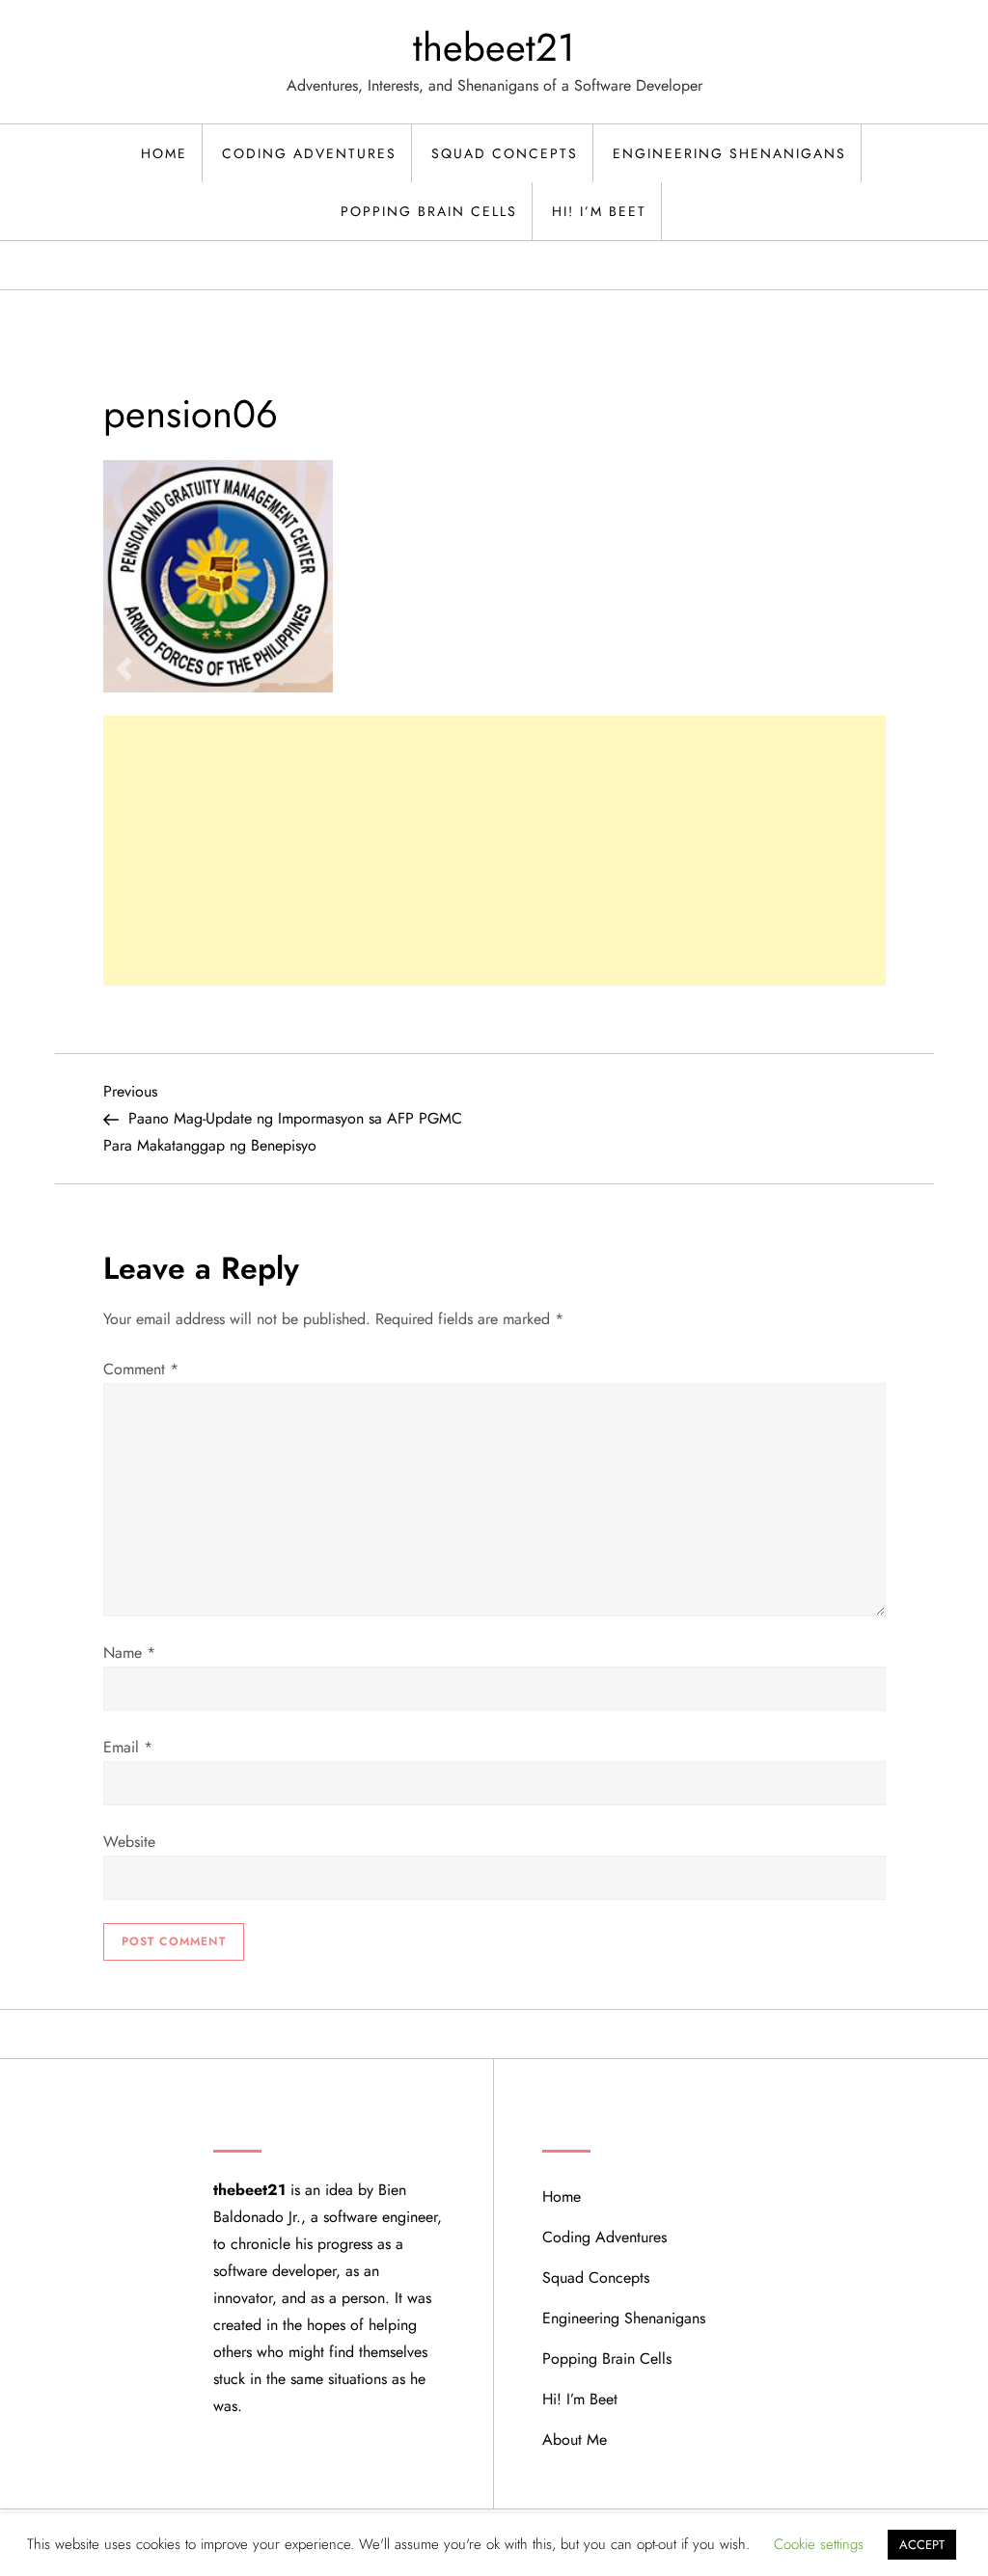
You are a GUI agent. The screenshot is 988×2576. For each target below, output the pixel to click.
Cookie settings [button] (819, 2544)
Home (164, 153)
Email (128, 1747)
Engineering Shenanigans (729, 153)
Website (129, 1842)
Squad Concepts (505, 153)
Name (129, 1653)
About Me (575, 2440)
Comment (141, 1369)
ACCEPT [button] (922, 2545)
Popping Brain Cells (429, 211)
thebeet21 (494, 47)
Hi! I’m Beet (599, 211)
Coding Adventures (309, 153)
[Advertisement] (494, 851)
